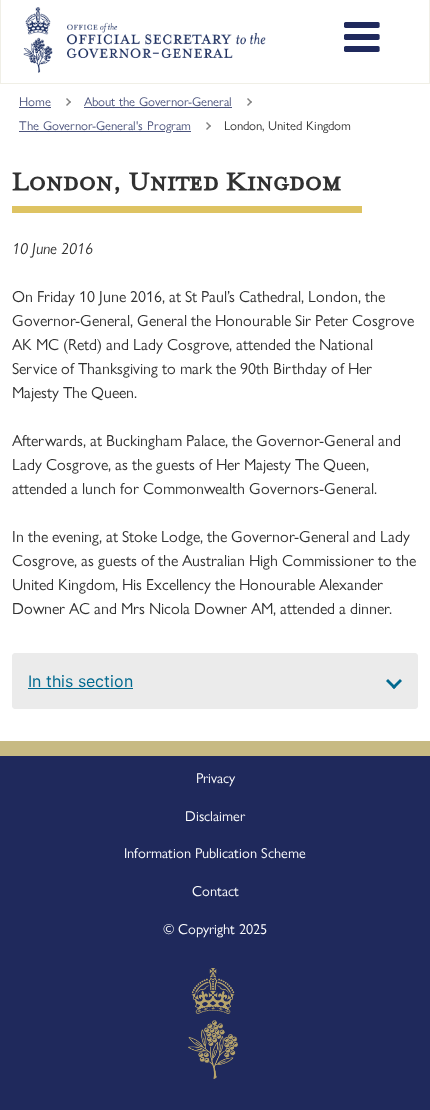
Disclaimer (215, 816)
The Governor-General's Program (105, 125)
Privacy (215, 778)
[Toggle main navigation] (362, 40)
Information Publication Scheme (215, 853)
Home (35, 101)
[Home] (144, 40)
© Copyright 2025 (215, 929)
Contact (215, 891)
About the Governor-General (158, 101)
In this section (80, 681)
